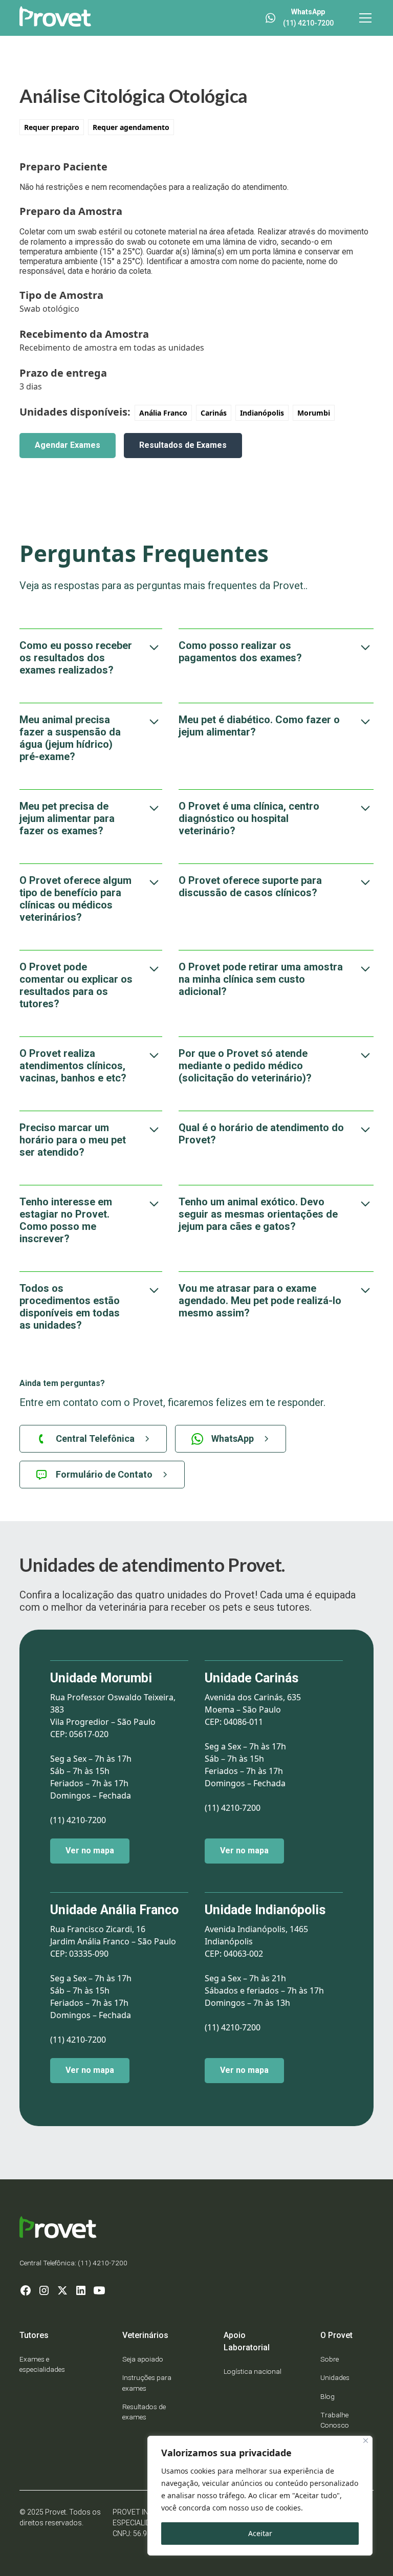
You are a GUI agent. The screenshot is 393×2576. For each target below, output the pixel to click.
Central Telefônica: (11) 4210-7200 (73, 2263)
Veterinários (145, 2335)
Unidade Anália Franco (114, 1910)
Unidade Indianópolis (265, 1910)
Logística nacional (253, 2371)
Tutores (34, 2335)
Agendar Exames (68, 445)
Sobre (330, 2359)
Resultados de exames (144, 2412)
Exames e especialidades (42, 2364)
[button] (363, 18)
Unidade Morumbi (101, 1678)
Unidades (335, 2377)
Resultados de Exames (183, 445)
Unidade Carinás (252, 1678)
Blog (327, 2396)
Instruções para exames (147, 2383)
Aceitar (260, 2533)
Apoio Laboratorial (247, 2341)
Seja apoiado (143, 2359)
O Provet (336, 2335)
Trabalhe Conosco (335, 2420)
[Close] (366, 2441)
